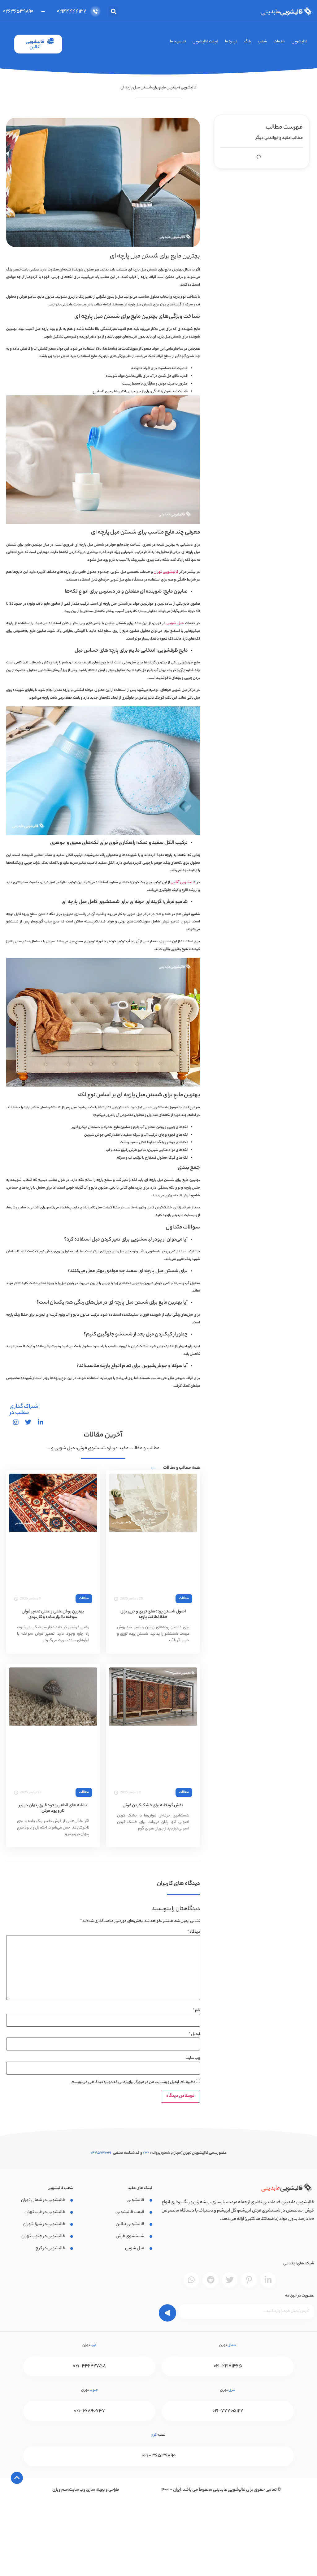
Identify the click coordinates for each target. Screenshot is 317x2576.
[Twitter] (230, 2280)
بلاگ (248, 42)
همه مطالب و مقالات (182, 1468)
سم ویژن (60, 2490)
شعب (262, 42)
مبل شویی (175, 623)
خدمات (279, 42)
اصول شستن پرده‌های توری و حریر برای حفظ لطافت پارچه (153, 1614)
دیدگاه (194, 1932)
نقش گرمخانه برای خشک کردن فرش (153, 1805)
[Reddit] (211, 2280)
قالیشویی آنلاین (183, 882)
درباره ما (231, 42)
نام (196, 2011)
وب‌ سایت (193, 2058)
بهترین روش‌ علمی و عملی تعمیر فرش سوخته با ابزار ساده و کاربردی (53, 1614)
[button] (113, 12)
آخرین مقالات (103, 1435)
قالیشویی (300, 42)
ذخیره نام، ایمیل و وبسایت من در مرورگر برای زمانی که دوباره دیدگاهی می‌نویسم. (133, 2082)
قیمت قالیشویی (205, 42)
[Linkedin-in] (268, 2280)
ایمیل (194, 2034)
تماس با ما (178, 42)
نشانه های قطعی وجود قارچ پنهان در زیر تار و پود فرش (53, 1808)
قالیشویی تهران (166, 572)
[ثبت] (163, 2312)
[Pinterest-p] (249, 2280)
